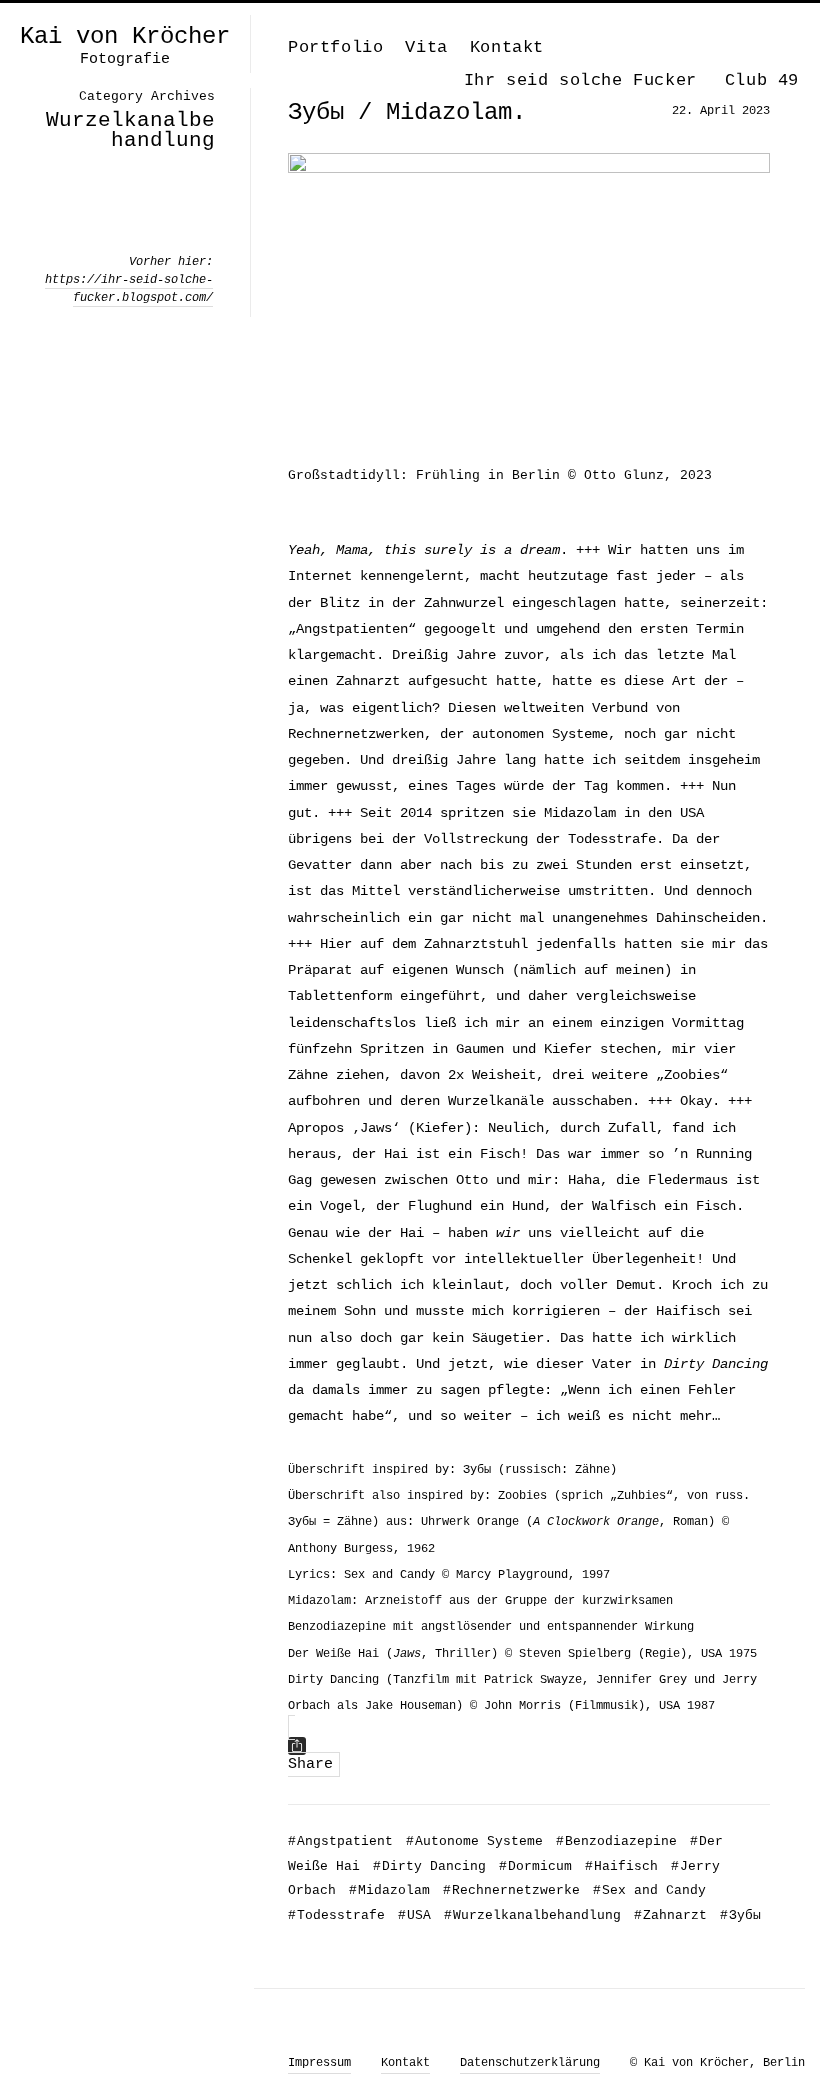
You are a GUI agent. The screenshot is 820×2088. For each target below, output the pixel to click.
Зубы (740, 1915)
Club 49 (762, 80)
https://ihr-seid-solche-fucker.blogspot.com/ (129, 289)
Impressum (319, 2063)
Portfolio (335, 47)
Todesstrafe (336, 1915)
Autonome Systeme (474, 1841)
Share (310, 1764)
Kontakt (507, 47)
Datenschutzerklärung (530, 2063)
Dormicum (535, 1866)
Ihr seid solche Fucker (580, 80)
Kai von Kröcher (125, 37)
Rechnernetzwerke (511, 1890)
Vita (426, 47)
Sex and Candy (649, 1890)
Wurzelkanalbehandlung (532, 1915)
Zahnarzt (670, 1915)
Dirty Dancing (429, 1866)
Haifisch (621, 1866)
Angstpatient (340, 1841)
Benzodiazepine (616, 1841)
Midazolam (389, 1890)
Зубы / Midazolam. (407, 112)
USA (414, 1915)
